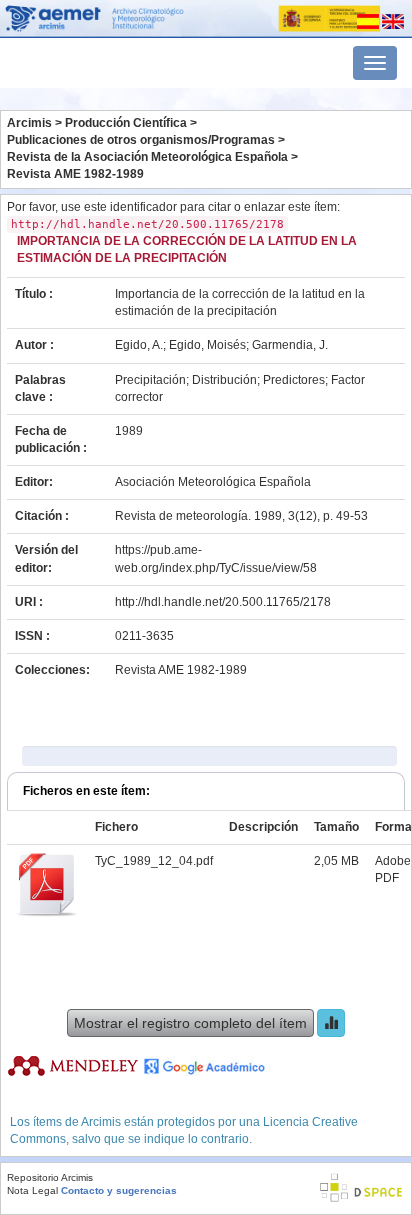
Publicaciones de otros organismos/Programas (141, 140)
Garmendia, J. (290, 345)
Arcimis (29, 123)
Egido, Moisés (207, 345)
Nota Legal (32, 1190)
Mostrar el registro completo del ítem (190, 1023)
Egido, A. (139, 345)
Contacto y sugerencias (119, 1190)
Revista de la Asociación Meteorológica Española (147, 157)
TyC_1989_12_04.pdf (154, 861)
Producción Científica (126, 123)
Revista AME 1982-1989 (75, 174)
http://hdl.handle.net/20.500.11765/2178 (223, 602)
